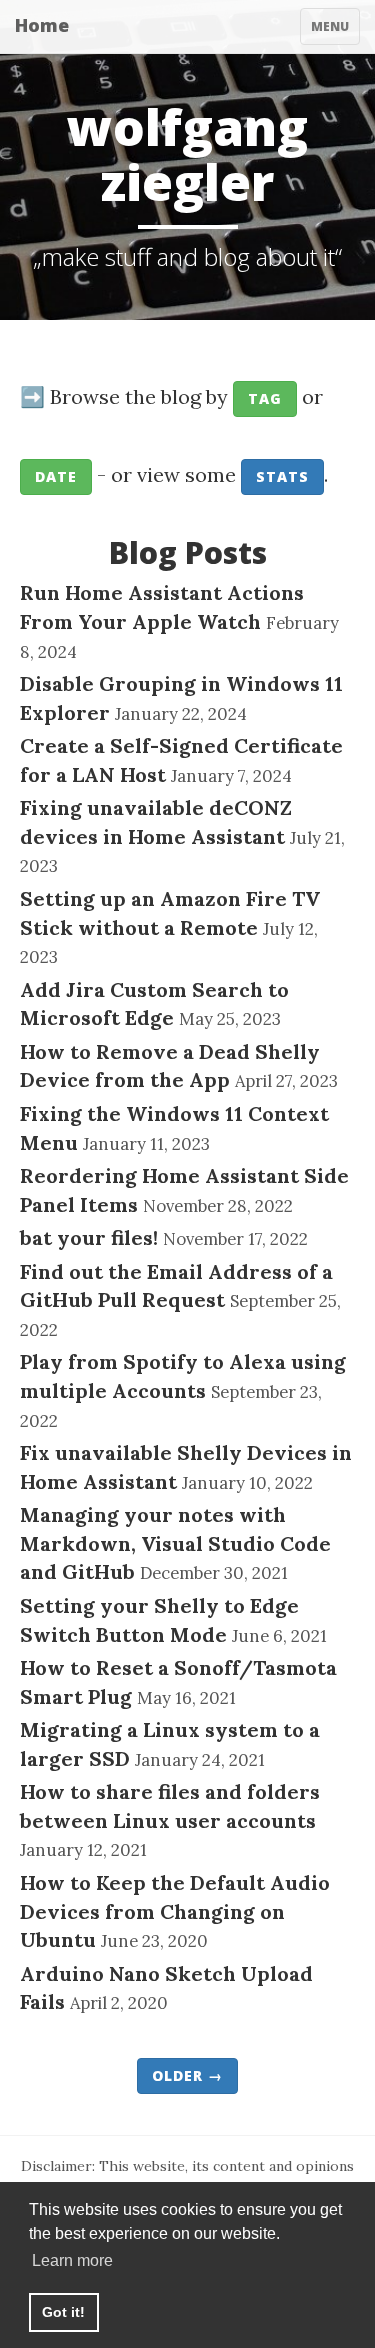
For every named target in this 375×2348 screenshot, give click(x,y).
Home (42, 25)
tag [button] (265, 398)
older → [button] (187, 2075)
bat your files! (89, 1237)
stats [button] (282, 476)
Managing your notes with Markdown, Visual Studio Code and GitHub (175, 1543)
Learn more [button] (72, 2260)
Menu (335, 31)
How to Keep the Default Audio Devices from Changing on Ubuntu (175, 1911)
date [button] (56, 476)
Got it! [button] (63, 2312)
